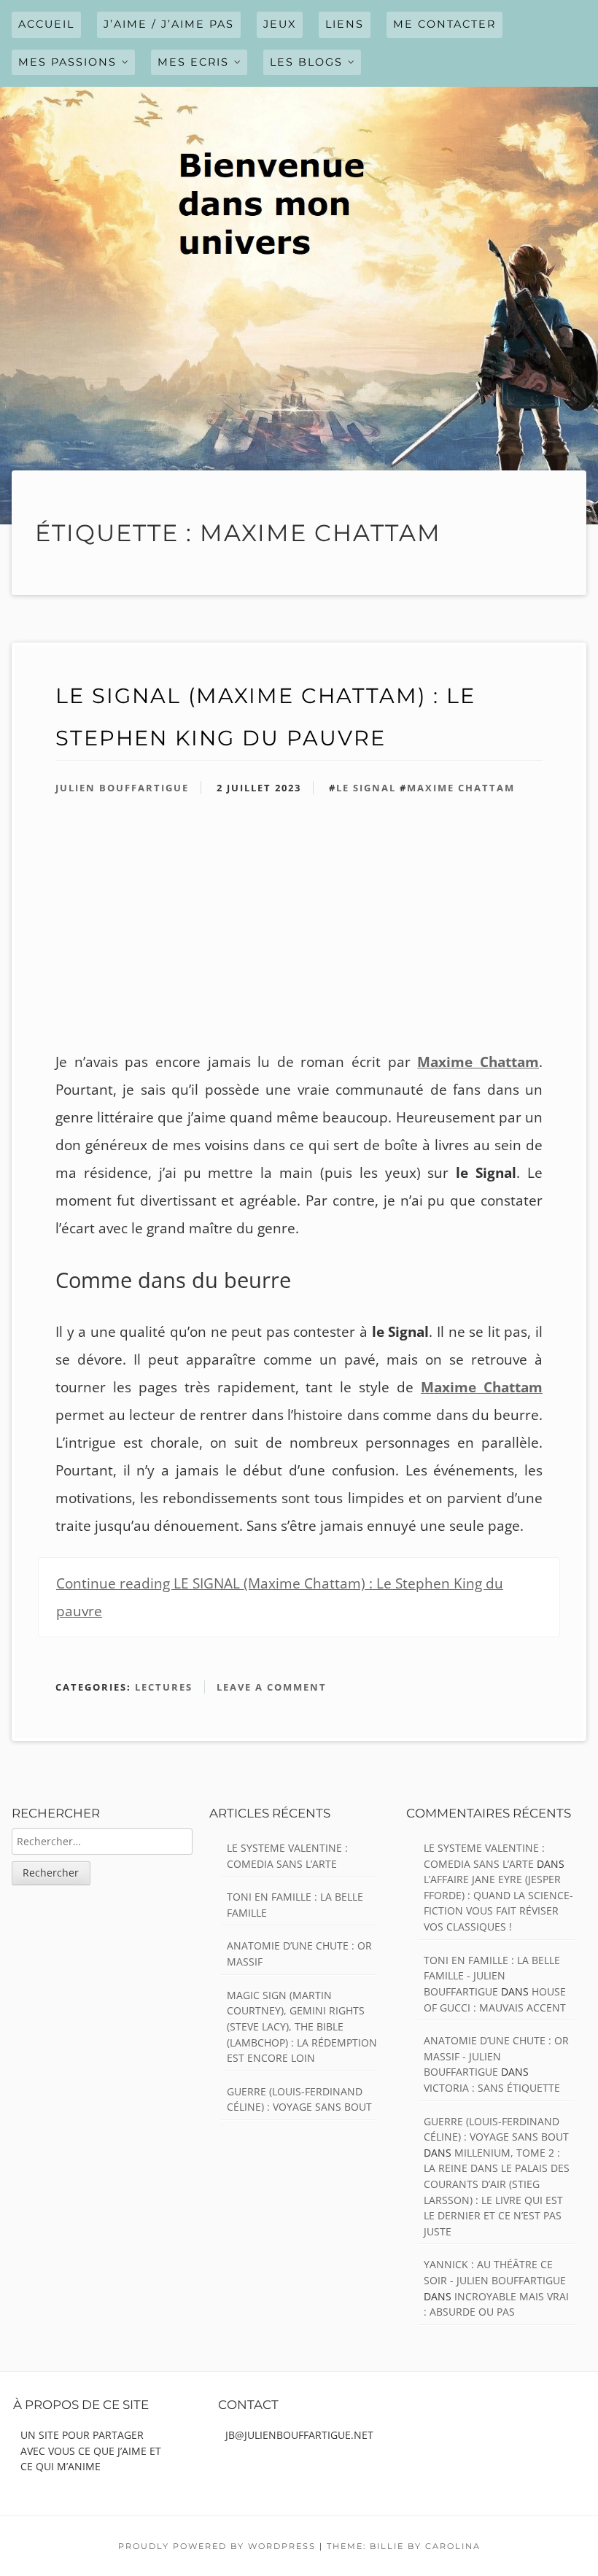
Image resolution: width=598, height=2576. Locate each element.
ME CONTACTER (444, 24)
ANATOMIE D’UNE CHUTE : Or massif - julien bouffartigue (496, 2056)
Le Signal (366, 788)
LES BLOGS (306, 62)
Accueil (46, 24)
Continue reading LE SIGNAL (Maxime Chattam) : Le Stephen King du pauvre (280, 1597)
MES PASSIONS (67, 62)
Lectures (164, 1687)
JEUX (280, 24)
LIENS (345, 24)
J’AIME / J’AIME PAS (169, 24)
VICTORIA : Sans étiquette (492, 2088)
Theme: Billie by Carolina (404, 2546)
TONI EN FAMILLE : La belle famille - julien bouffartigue (492, 1976)
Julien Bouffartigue (122, 788)
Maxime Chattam (461, 788)
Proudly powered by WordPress (217, 2546)
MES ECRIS (193, 62)
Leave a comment (272, 1687)
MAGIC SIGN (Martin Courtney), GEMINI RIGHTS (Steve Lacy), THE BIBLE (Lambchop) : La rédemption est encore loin (302, 2026)
